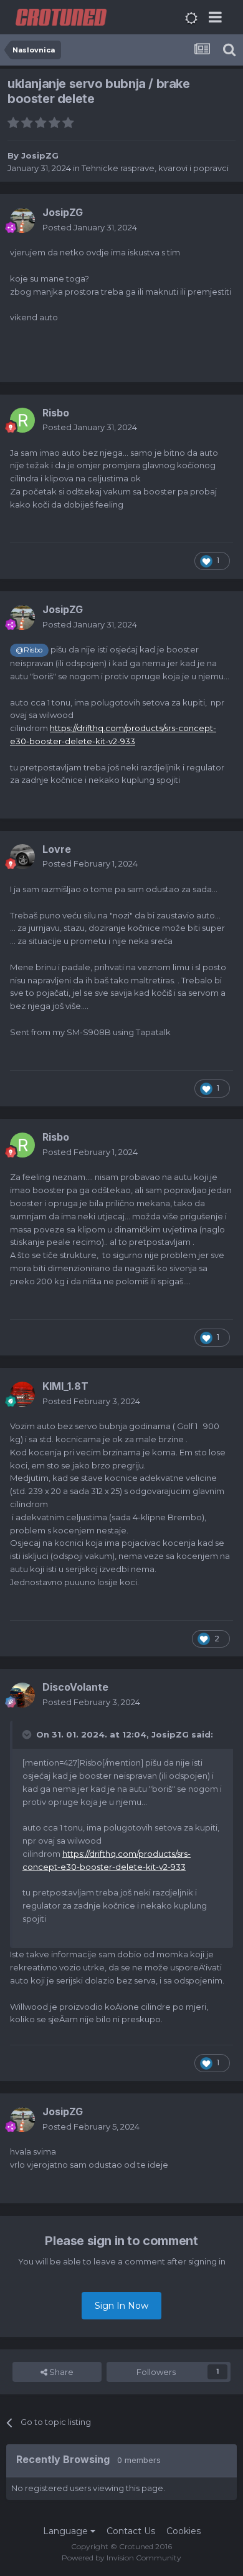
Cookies (183, 2531)
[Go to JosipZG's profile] (22, 220)
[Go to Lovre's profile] (22, 857)
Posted (90, 227)
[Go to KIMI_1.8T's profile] (22, 1394)
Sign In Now (121, 2306)
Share (60, 2372)
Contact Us (131, 2531)
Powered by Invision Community (121, 2558)
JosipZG (40, 155)
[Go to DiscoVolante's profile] (22, 1695)
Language (67, 2531)
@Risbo (29, 650)
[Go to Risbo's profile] (22, 420)
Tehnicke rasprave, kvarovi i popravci (155, 168)
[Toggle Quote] (28, 1734)
